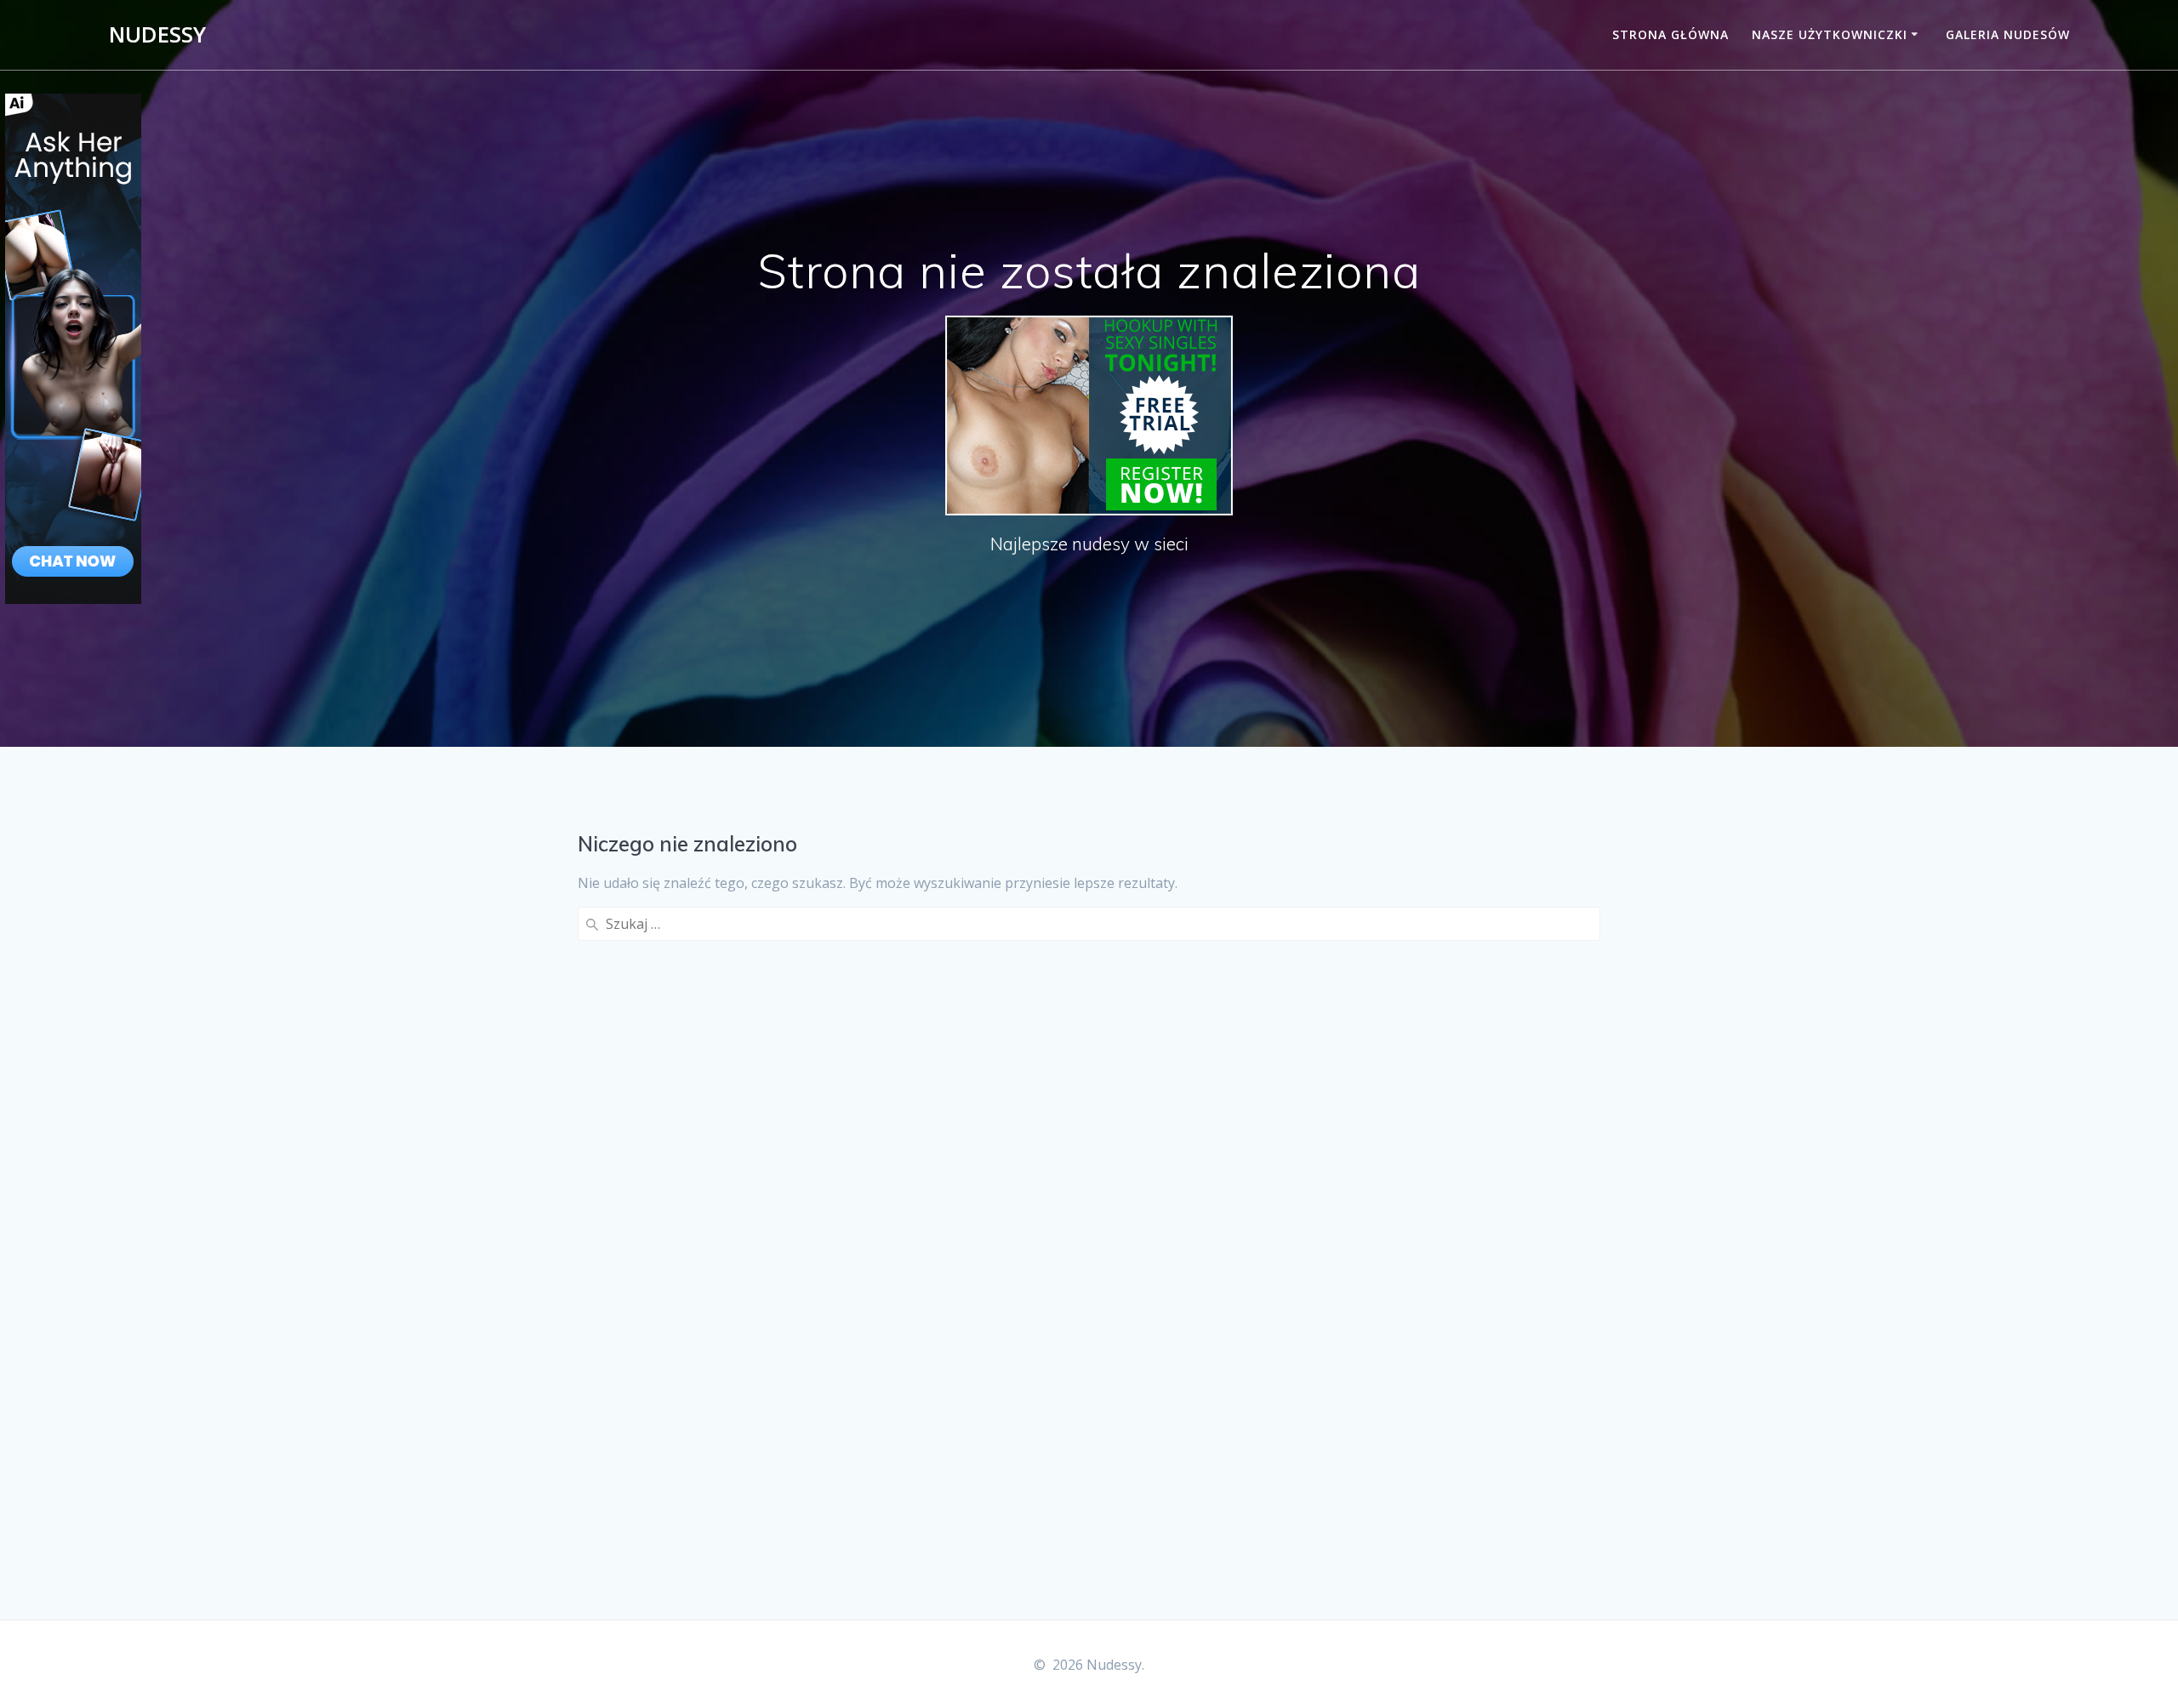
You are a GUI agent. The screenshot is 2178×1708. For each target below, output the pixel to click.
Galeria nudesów (2008, 34)
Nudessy (157, 35)
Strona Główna (1671, 34)
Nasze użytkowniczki (1830, 34)
